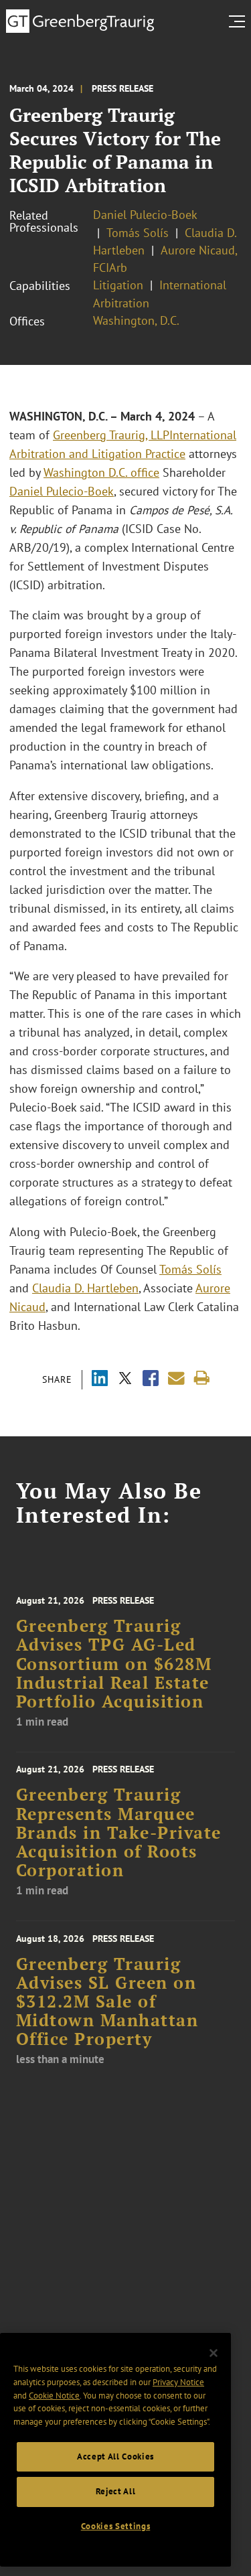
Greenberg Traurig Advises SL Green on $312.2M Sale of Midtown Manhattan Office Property (107, 2002)
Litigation (118, 285)
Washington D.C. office (101, 472)
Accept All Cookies (115, 2456)
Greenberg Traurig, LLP (111, 435)
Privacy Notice (178, 2382)
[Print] (202, 1378)
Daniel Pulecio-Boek (145, 215)
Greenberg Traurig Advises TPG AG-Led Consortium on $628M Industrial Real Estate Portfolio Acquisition (114, 1664)
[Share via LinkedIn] (100, 1380)
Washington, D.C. (136, 320)
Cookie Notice (54, 2396)
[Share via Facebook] (151, 1380)
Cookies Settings (116, 2526)
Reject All (116, 2491)
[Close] (214, 2353)
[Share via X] (125, 1380)
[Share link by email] (176, 1378)
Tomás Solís (138, 233)
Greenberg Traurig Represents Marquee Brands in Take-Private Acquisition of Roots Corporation (119, 1832)
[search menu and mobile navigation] (240, 21)
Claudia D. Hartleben (85, 1288)
